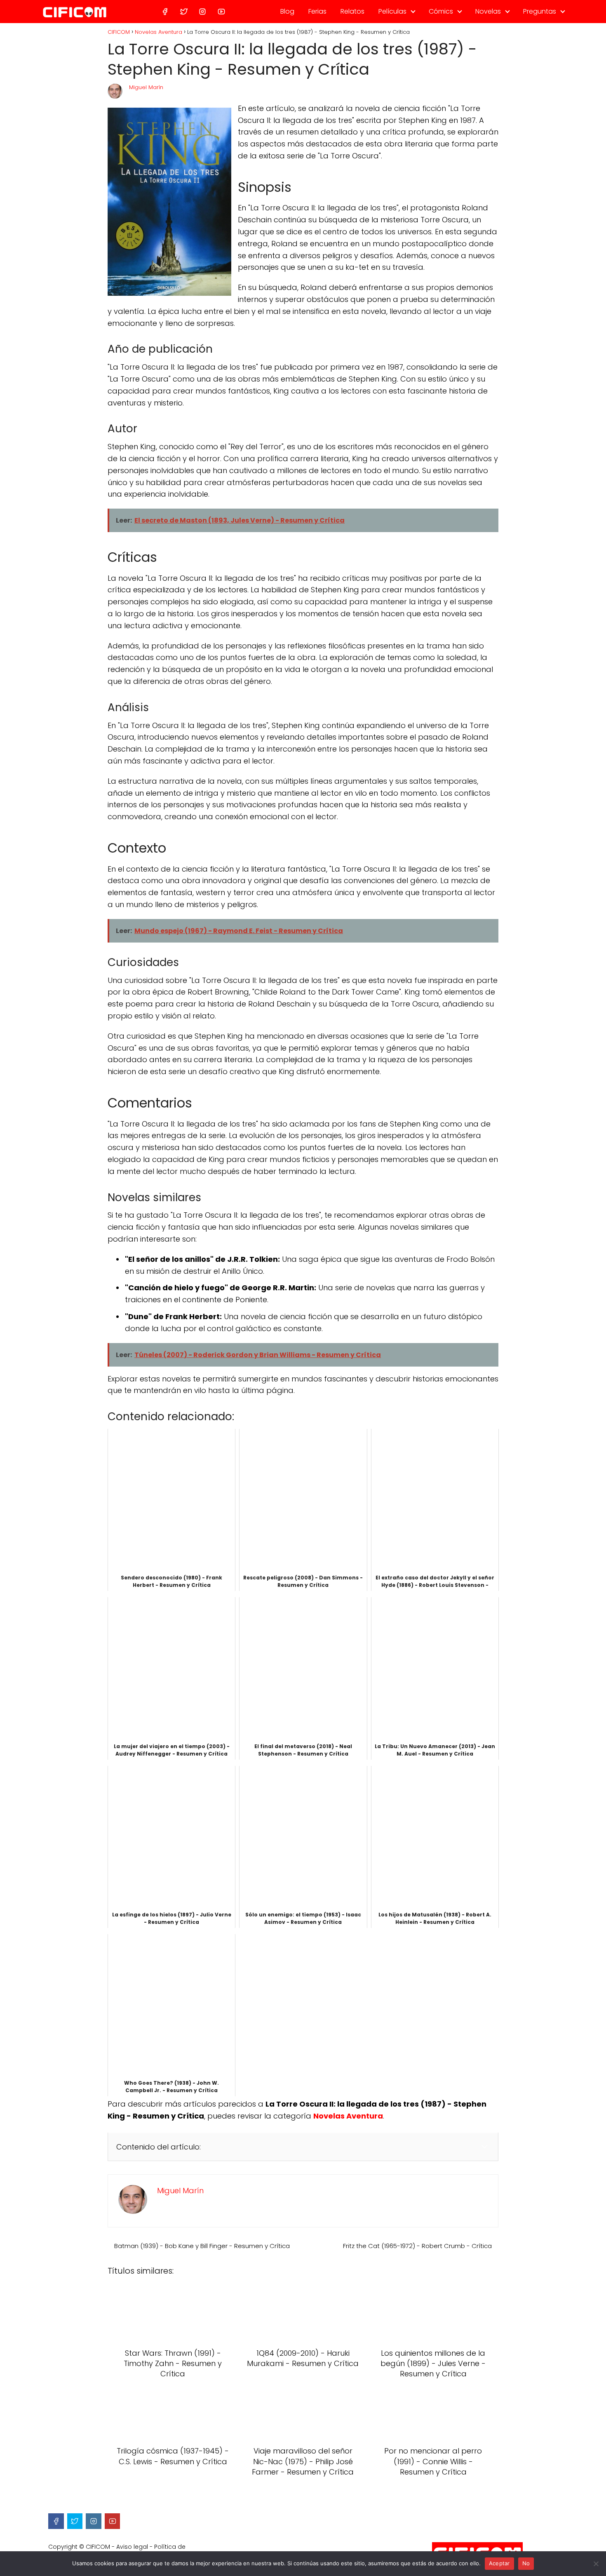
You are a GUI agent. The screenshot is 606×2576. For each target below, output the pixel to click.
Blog (287, 11)
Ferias (317, 11)
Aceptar (499, 2563)
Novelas (488, 11)
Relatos (352, 11)
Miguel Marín (146, 87)
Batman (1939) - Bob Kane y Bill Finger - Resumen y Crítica (202, 2246)
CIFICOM (98, 2547)
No (526, 2563)
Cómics (441, 11)
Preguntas (540, 11)
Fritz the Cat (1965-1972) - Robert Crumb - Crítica (417, 2246)
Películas (392, 11)
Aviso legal (132, 2547)
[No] (596, 2564)
